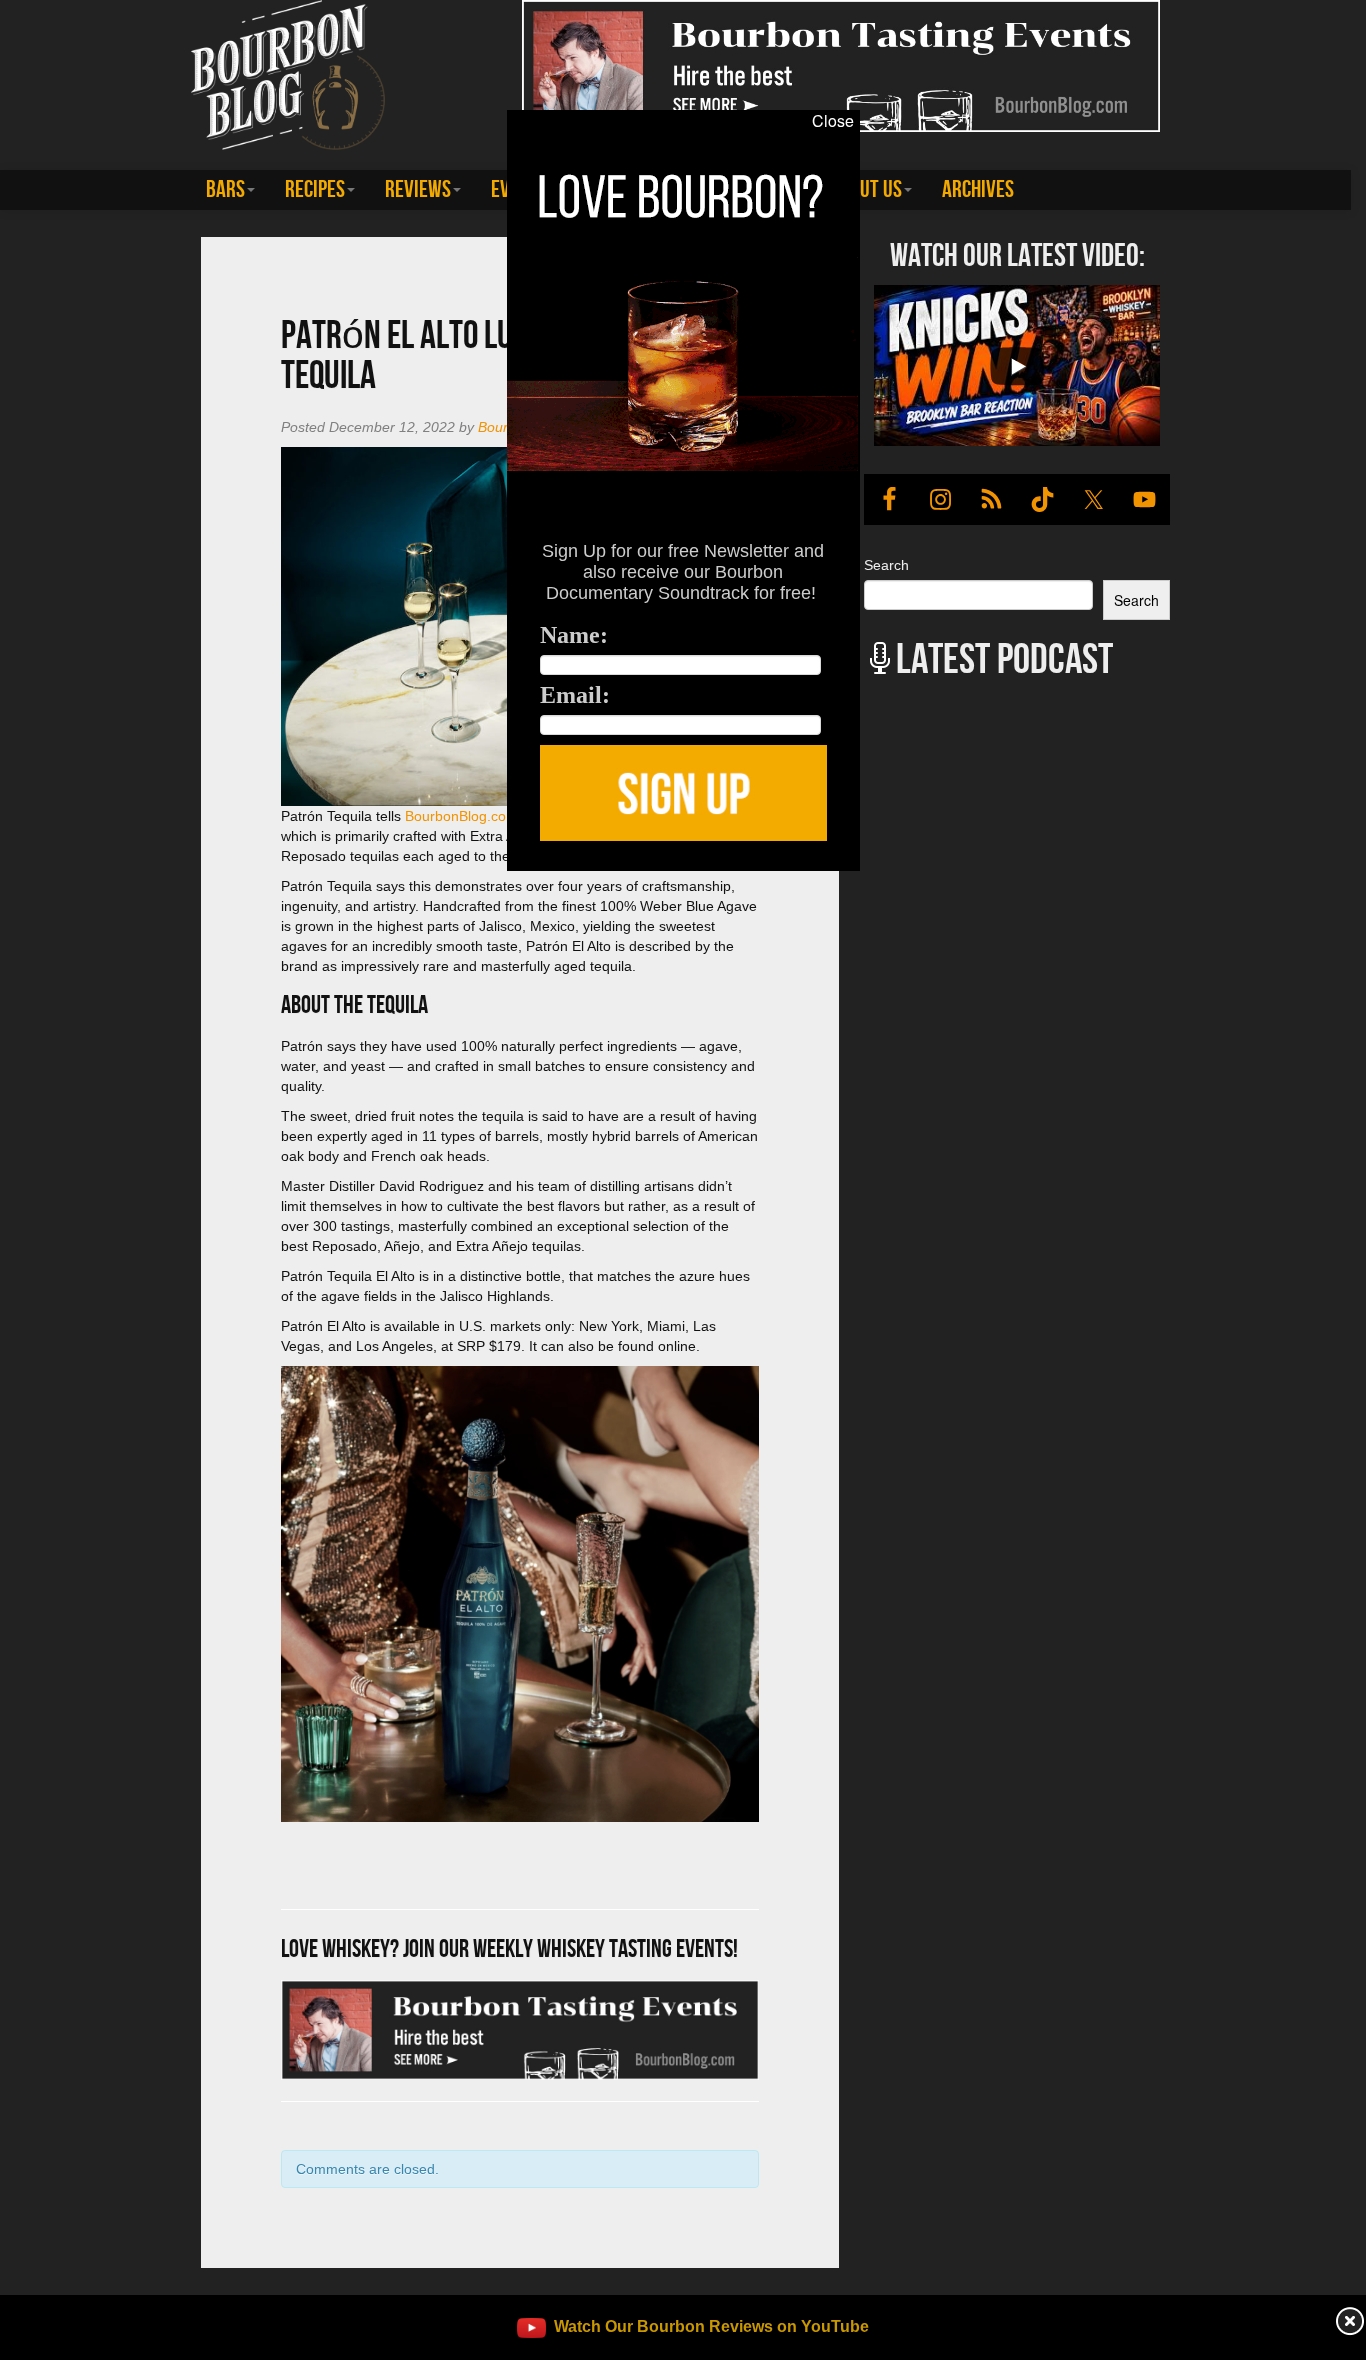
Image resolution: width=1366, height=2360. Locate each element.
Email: (575, 695)
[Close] (281, 882)
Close (833, 121)
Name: (574, 635)
